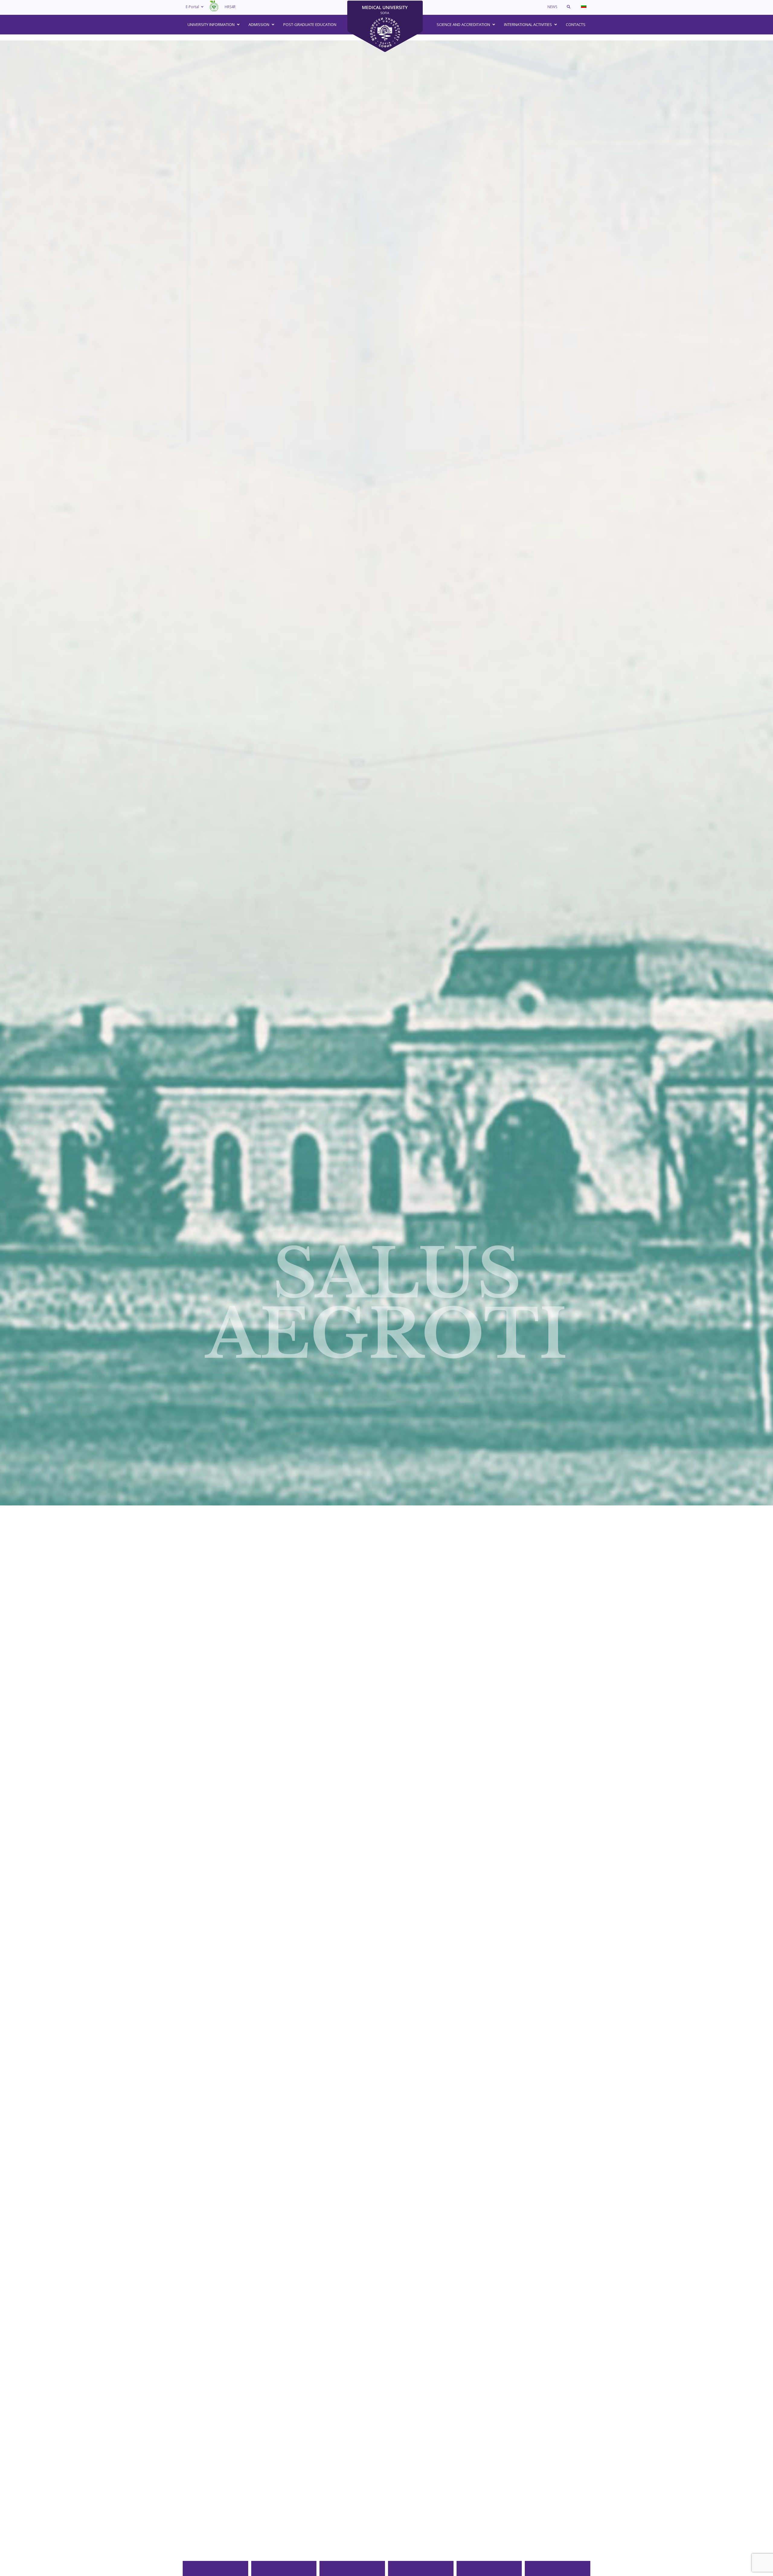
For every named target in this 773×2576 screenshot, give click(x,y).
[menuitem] (584, 6)
